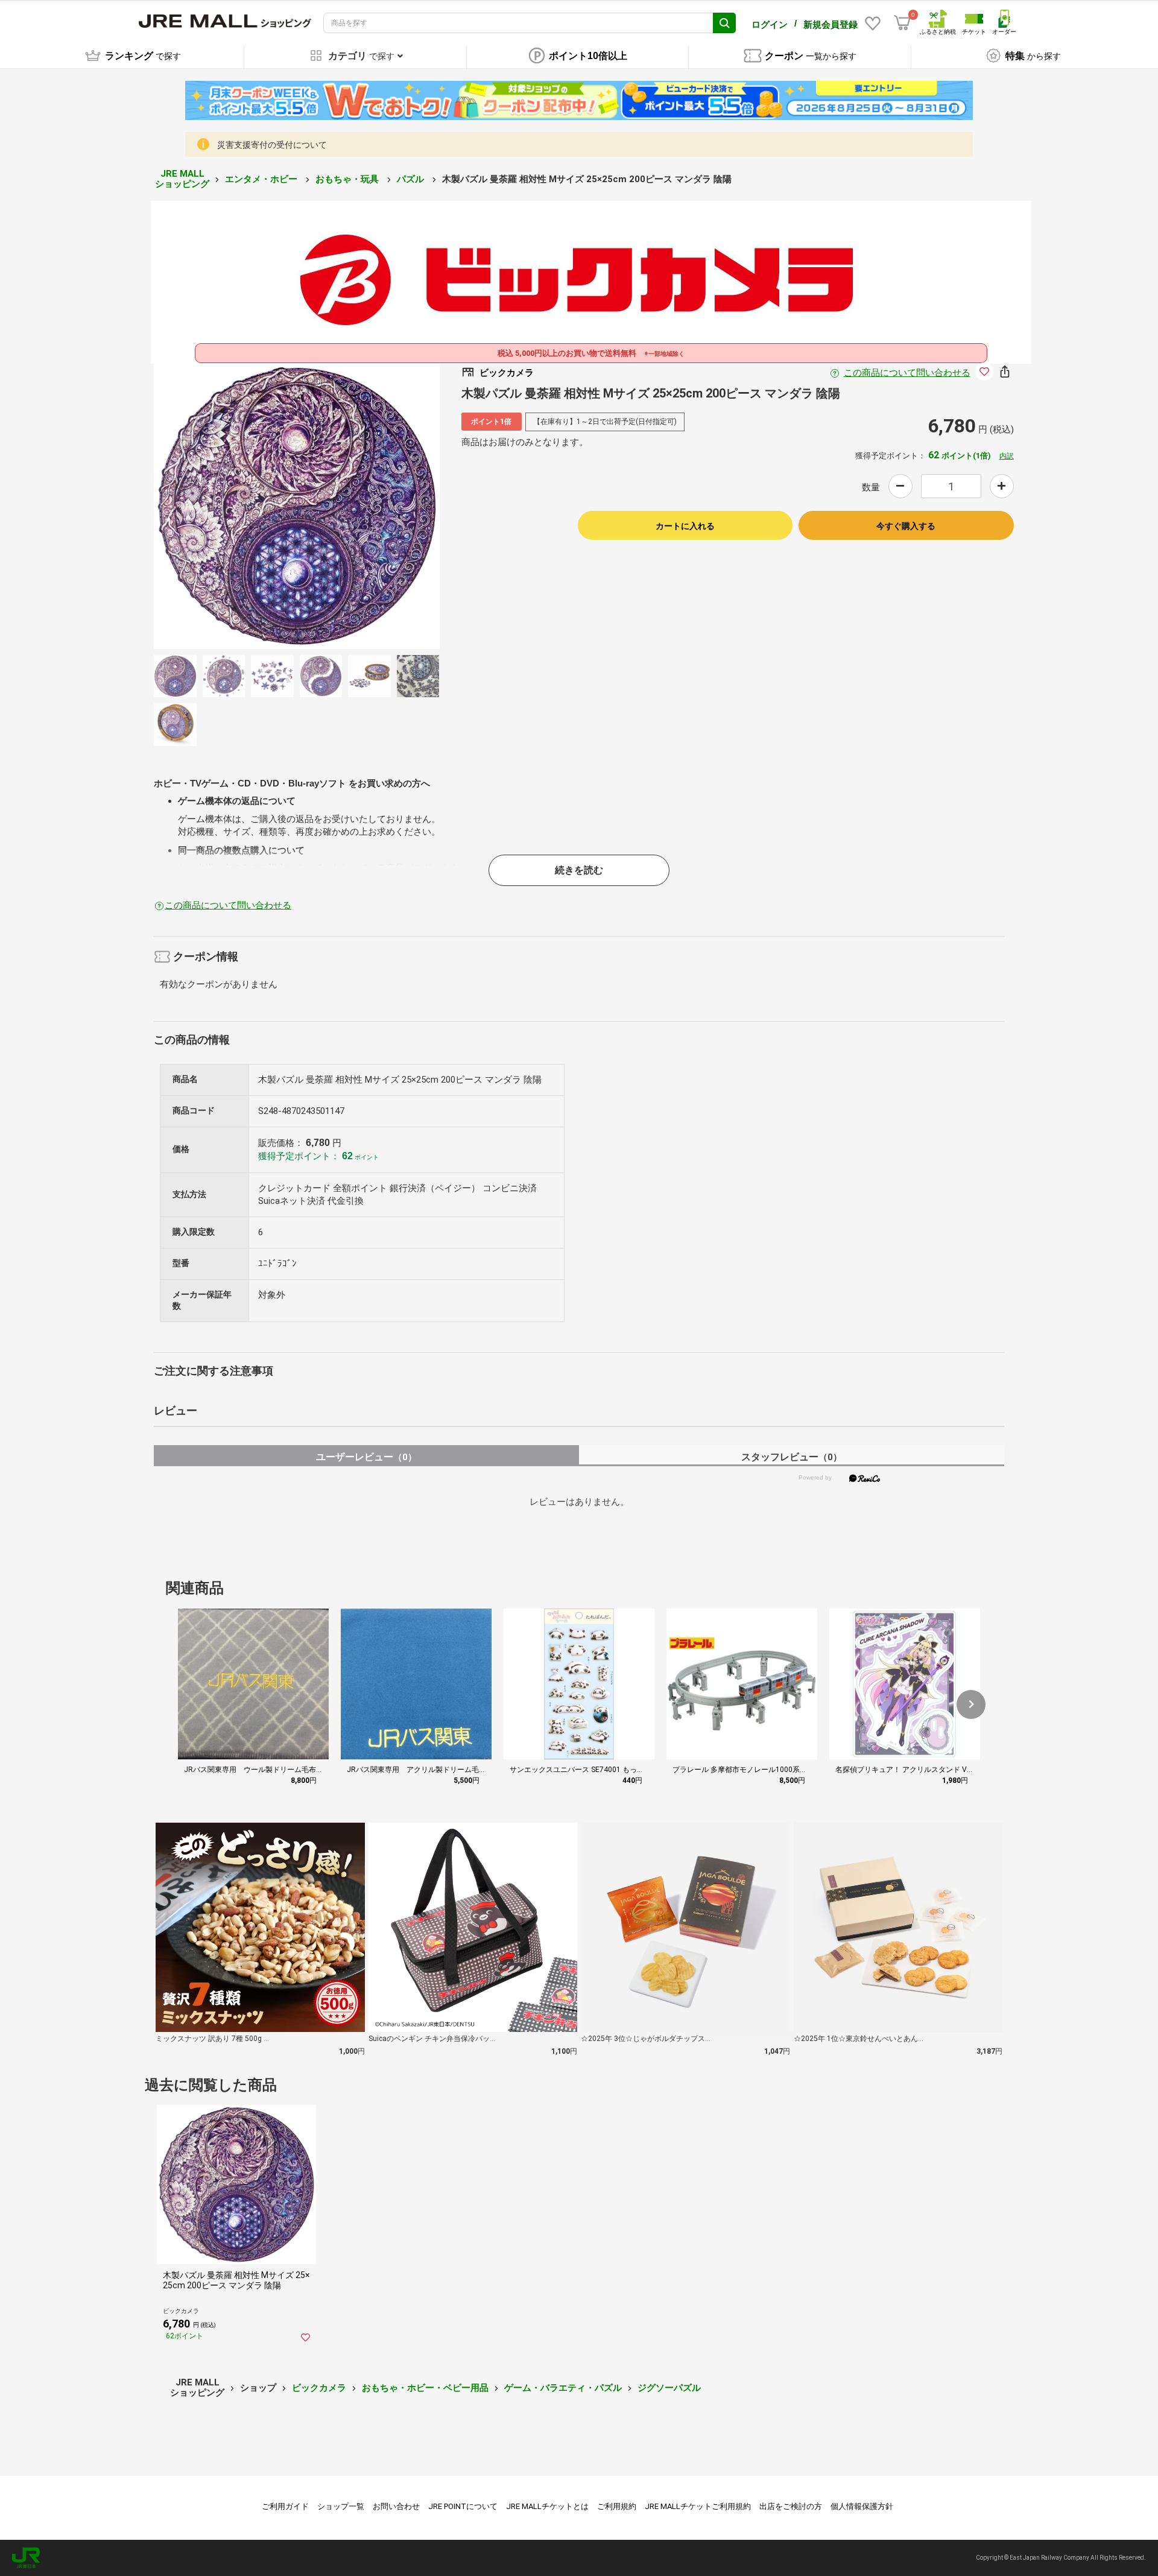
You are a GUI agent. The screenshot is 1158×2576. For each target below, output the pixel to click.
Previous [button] (227, 506)
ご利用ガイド (285, 2506)
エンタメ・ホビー (262, 179)
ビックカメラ (319, 2388)
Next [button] (367, 506)
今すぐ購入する (906, 526)
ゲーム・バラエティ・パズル (563, 2388)
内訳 (1007, 456)
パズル (412, 179)
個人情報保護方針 (862, 2506)
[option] (297, 506)
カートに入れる (685, 526)
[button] (971, 1704)
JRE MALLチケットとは (547, 2506)
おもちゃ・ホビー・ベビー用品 (425, 2388)
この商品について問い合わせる (907, 373)
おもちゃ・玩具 (348, 179)
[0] (902, 23)
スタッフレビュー (792, 1457)
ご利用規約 (617, 2506)
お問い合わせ (396, 2506)
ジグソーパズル (669, 2388)
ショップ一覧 (341, 2506)
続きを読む (579, 870)
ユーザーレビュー (366, 1457)
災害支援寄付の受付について (272, 145)
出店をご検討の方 (791, 2506)
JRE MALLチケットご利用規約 (698, 2506)
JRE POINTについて (463, 2506)
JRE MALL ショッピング (182, 179)
